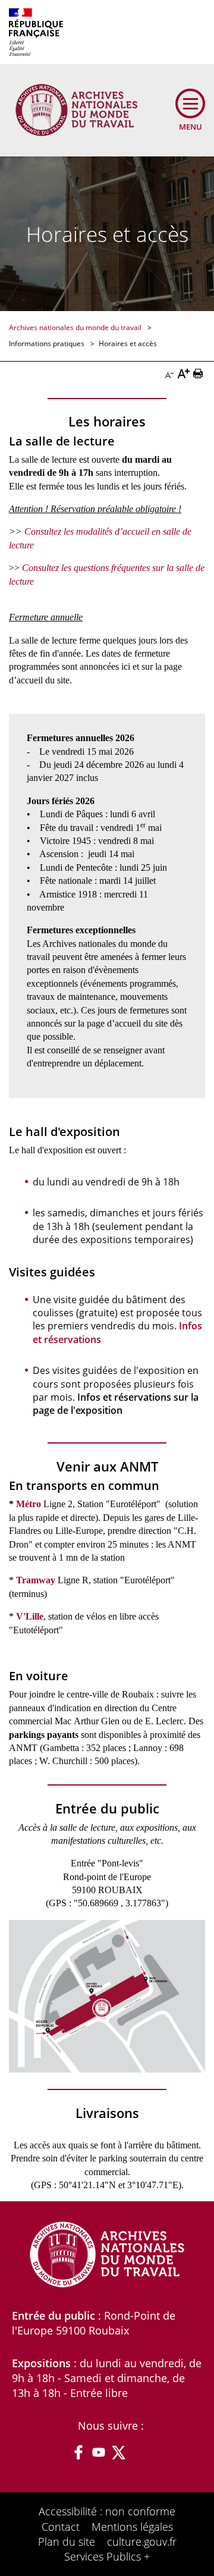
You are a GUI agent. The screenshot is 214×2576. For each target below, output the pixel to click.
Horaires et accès (128, 343)
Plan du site (67, 2542)
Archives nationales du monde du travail (76, 327)
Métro (29, 1504)
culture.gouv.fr (142, 2542)
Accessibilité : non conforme (107, 2511)
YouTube (99, 2452)
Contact (61, 2527)
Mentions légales (132, 2527)
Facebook (78, 2452)
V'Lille (30, 1616)
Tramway (36, 1580)
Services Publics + (107, 2556)
